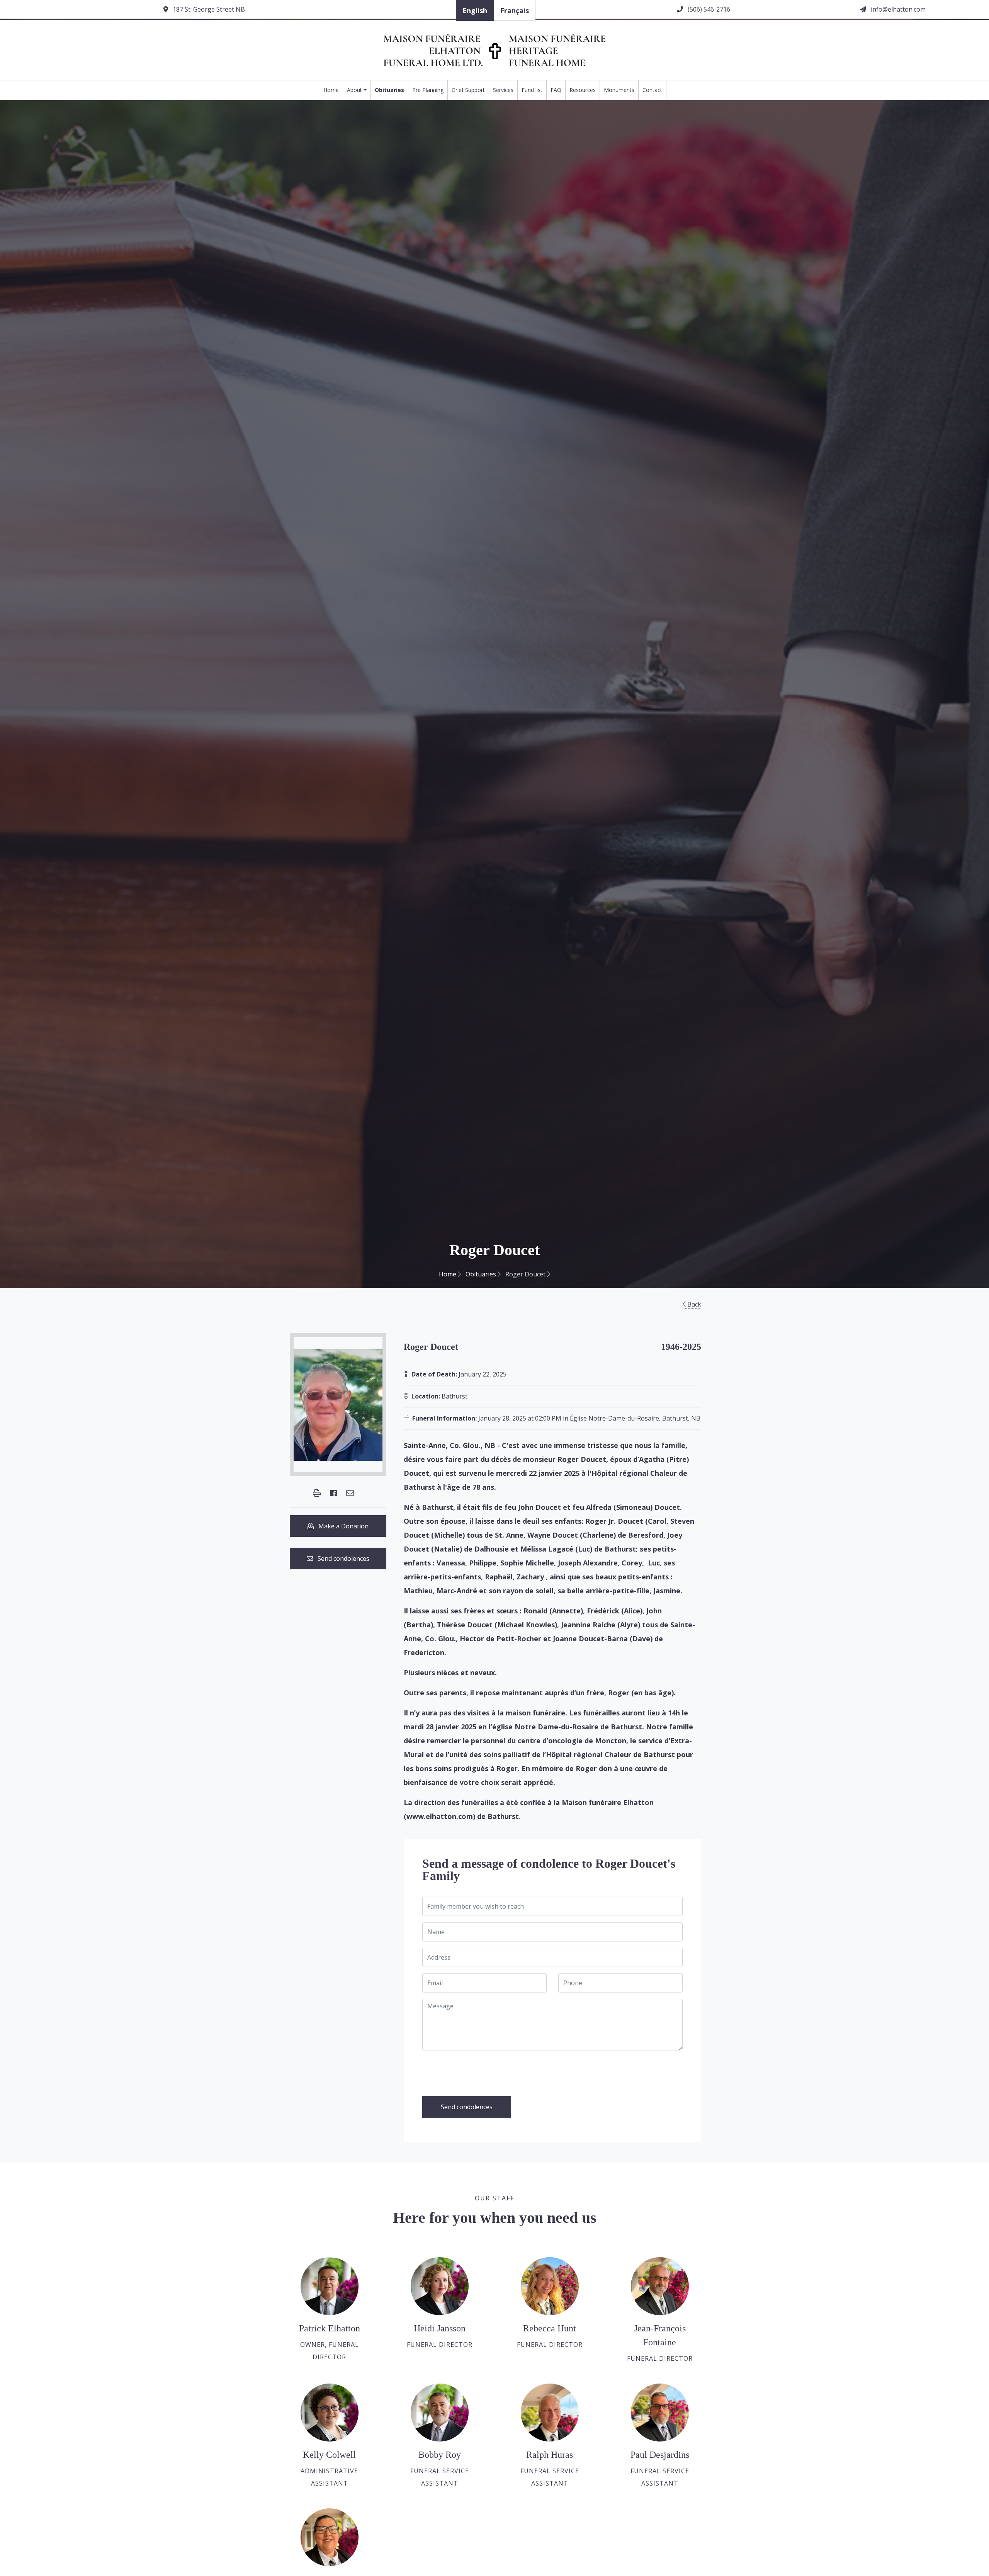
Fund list (532, 90)
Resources (583, 90)
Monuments (619, 90)
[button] (317, 1493)
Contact (652, 90)
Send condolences (341, 1559)
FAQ (556, 90)
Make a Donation (341, 1526)
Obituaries (389, 90)
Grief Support (468, 90)
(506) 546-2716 (708, 9)
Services (503, 90)
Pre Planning (428, 90)
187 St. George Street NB (208, 9)
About (354, 90)
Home (331, 90)
